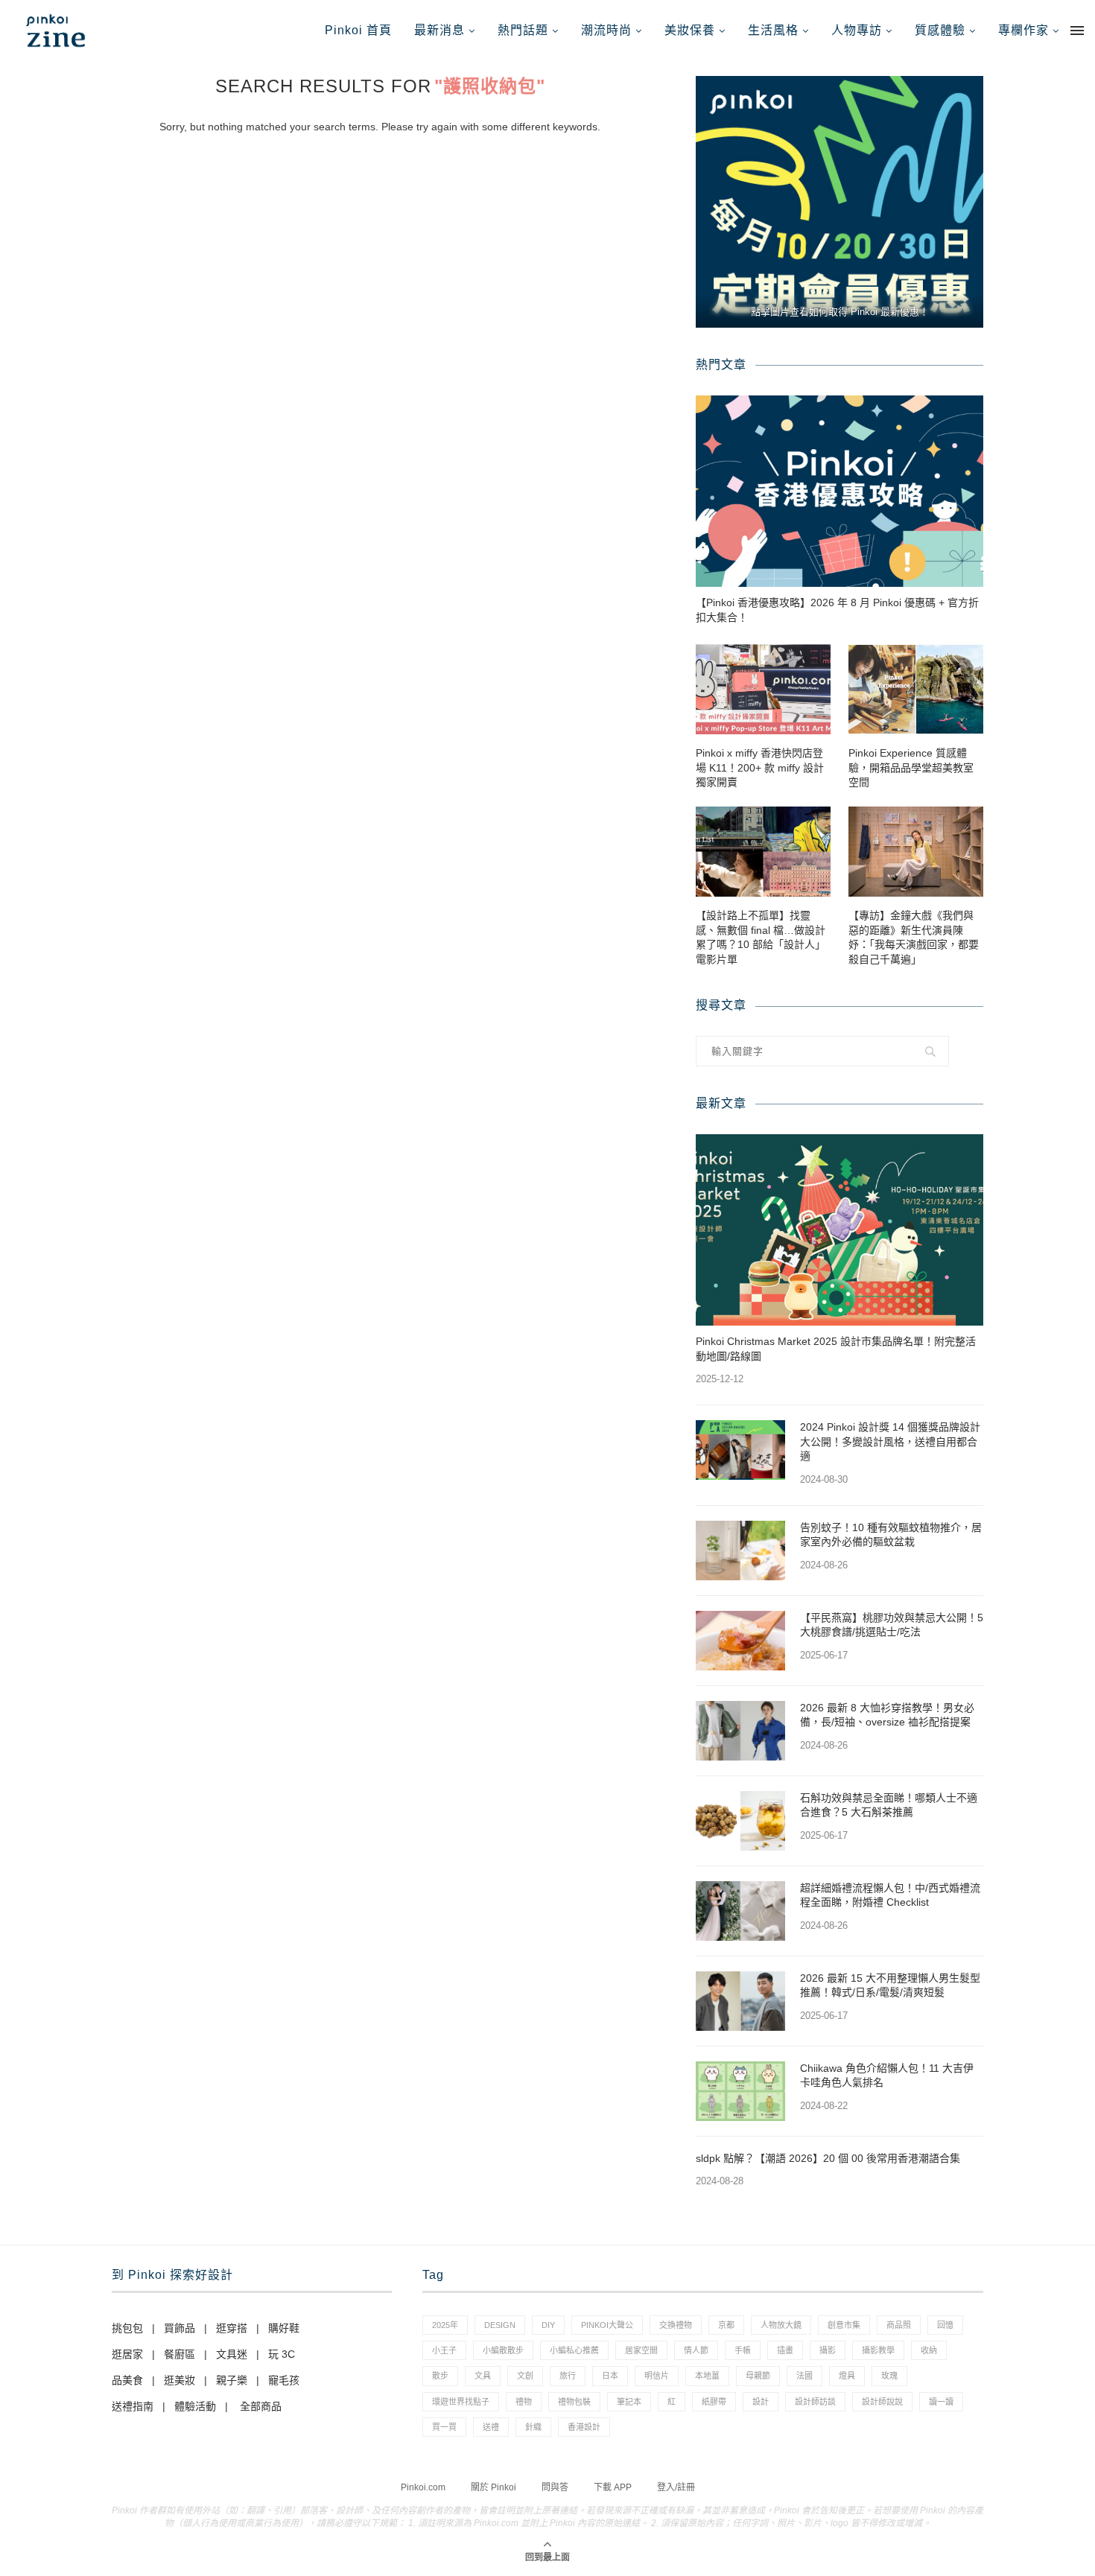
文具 (483, 2376)
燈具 (847, 2376)
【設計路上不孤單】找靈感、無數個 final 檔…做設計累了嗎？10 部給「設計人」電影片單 (761, 937)
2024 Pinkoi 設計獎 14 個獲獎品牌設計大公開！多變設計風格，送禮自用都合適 (890, 1441)
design (500, 2325)
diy (548, 2325)
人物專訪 (857, 30)
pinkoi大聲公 (607, 2325)
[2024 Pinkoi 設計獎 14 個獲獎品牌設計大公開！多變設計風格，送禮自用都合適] (740, 1450)
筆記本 (629, 2402)
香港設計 (584, 2427)
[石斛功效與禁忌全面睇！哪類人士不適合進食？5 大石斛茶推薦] (740, 1821)
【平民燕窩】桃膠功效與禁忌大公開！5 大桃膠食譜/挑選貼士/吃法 (892, 1625)
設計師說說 (882, 2402)
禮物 (524, 2402)
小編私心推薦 (574, 2350)
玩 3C (282, 2354)
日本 (610, 2376)
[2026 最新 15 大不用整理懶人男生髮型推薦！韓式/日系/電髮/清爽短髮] (740, 2001)
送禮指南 (133, 2406)
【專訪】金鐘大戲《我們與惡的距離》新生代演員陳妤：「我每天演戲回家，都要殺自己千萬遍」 (914, 937)
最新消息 (439, 30)
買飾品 (180, 2328)
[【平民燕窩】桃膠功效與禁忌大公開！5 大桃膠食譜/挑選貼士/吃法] (740, 1641)
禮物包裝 (574, 2402)
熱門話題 (523, 30)
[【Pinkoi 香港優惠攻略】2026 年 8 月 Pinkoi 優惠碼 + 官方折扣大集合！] (839, 491)
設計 (761, 2402)
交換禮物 (676, 2325)
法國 (804, 2376)
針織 (533, 2427)
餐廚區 (180, 2354)
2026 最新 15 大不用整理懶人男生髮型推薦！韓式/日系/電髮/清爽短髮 (890, 1985)
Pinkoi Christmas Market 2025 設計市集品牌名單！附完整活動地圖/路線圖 (836, 1349)
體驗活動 (195, 2406)
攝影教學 (878, 2350)
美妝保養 (690, 30)
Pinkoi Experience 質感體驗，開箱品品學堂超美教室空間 (911, 767)
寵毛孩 (284, 2380)
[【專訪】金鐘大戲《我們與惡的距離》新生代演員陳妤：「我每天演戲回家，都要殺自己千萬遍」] (916, 852)
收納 (929, 2350)
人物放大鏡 (781, 2325)
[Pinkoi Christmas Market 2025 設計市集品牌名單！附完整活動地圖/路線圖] (839, 1230)
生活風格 (773, 30)
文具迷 (232, 2354)
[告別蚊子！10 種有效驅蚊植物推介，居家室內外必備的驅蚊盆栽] (740, 1551)
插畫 (785, 2350)
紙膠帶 (714, 2402)
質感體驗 (940, 30)
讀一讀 (941, 2402)
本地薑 (707, 2376)
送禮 (491, 2427)
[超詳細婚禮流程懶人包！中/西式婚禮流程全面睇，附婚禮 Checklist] (740, 1911)
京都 (726, 2325)
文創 (525, 2376)
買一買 (444, 2427)
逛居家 (127, 2354)
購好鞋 (284, 2328)
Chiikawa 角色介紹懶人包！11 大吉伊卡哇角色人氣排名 (887, 2076)
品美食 (127, 2380)
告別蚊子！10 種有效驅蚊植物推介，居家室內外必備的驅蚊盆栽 (891, 1535)
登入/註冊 (676, 2487)
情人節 (696, 2350)
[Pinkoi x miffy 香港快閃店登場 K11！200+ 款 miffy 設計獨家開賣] (763, 689)
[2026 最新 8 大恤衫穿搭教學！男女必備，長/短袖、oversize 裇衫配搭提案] (740, 1731)
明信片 (657, 2376)
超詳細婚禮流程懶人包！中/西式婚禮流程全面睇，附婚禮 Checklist (890, 1895)
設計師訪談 (815, 2402)
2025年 (445, 2325)
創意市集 (844, 2325)
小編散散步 (503, 2350)
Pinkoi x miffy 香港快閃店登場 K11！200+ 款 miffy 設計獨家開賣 (760, 767)
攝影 (828, 2350)
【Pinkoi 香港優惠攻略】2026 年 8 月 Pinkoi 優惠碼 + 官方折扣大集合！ (837, 610)
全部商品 (261, 2406)
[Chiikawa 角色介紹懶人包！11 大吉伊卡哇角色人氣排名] (740, 2091)
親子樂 (232, 2380)
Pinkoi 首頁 (358, 30)
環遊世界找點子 (461, 2402)
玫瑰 (889, 2376)
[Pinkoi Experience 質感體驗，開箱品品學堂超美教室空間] (916, 689)
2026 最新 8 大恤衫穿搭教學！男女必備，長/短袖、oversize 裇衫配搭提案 (887, 1715)
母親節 (758, 2376)
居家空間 (641, 2350)
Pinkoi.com (423, 2487)
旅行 (568, 2376)
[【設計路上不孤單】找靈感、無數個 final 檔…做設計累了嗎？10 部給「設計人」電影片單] (763, 852)
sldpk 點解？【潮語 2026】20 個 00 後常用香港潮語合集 (828, 2158)
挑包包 (127, 2328)
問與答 (555, 2487)
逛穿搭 (232, 2328)
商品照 (899, 2325)
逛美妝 (180, 2380)
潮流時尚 (606, 30)
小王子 (444, 2350)
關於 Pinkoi (493, 2487)
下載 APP (613, 2487)
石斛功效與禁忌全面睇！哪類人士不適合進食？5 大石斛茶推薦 (889, 1805)
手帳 (743, 2350)
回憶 (945, 2325)
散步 (440, 2376)
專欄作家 (1023, 30)
